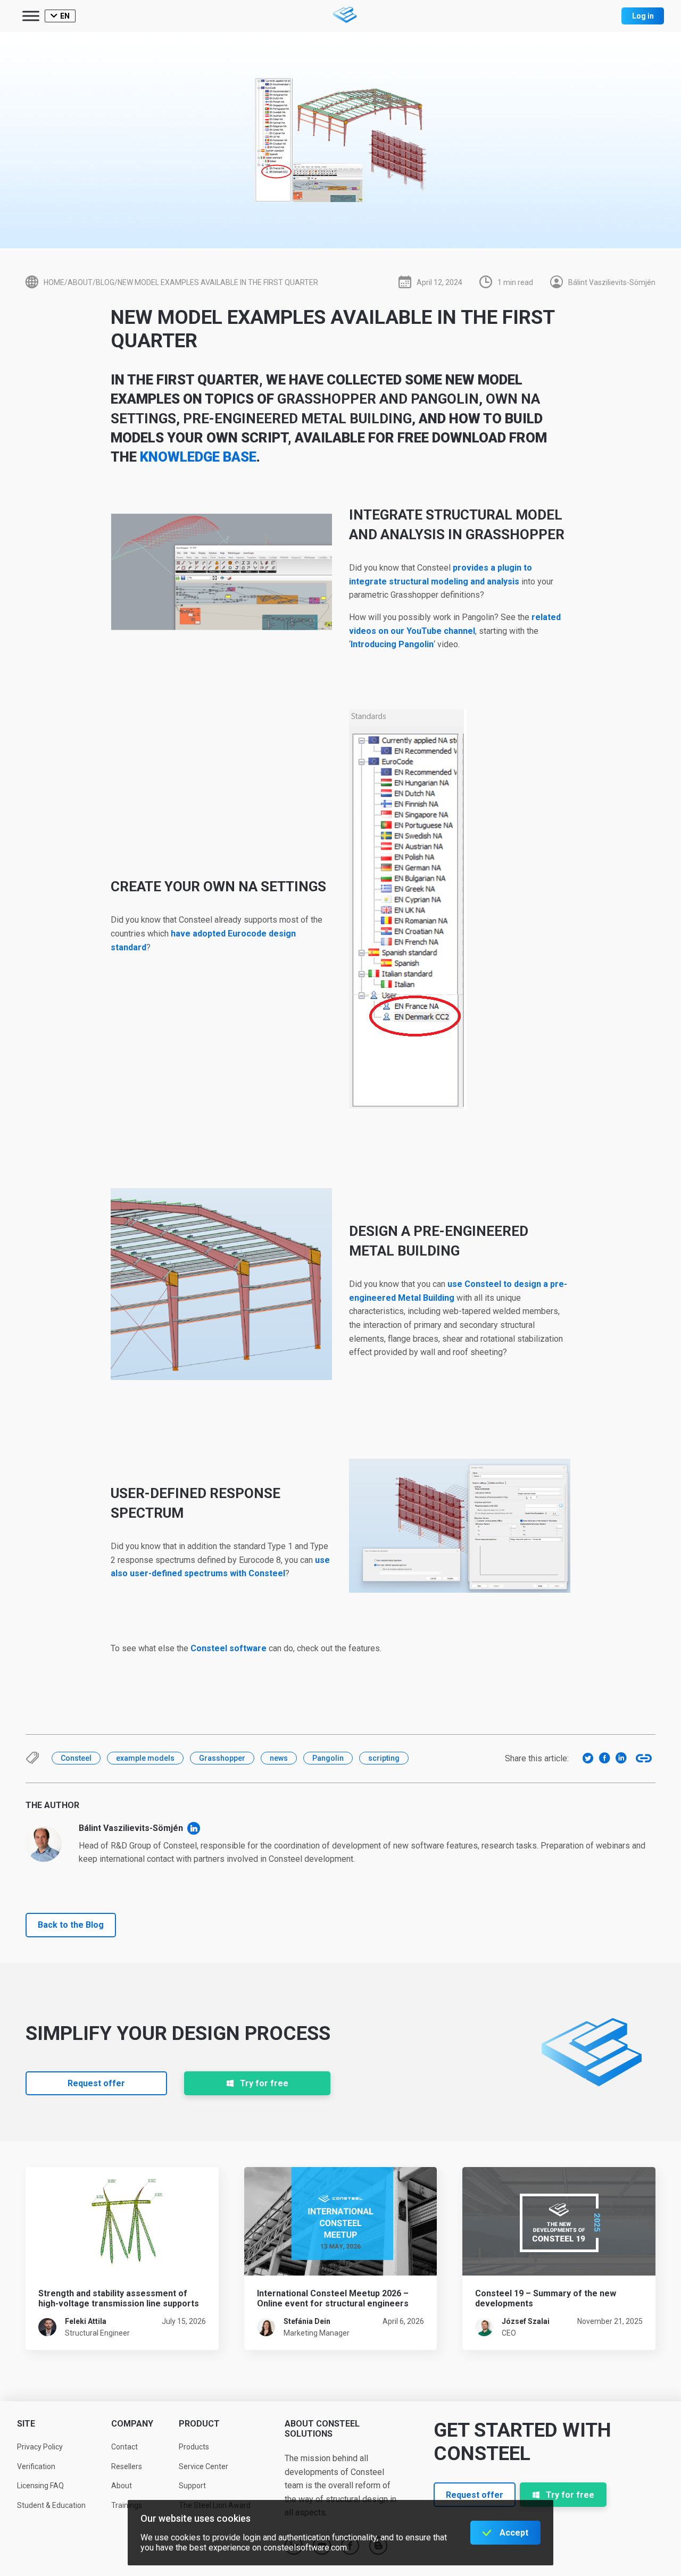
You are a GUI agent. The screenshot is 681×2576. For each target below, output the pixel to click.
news (279, 1758)
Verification (36, 2466)
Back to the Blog (71, 1925)
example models (145, 1758)
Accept (514, 2533)
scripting (384, 1758)
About (122, 2486)
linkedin (194, 1828)
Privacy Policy (40, 2447)
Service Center (204, 2466)
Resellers (127, 2466)
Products (194, 2447)
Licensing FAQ (40, 2486)
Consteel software (229, 1648)
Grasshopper (222, 1758)
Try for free (264, 2083)
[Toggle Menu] (31, 16)
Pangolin (328, 1758)
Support (192, 2486)
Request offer (96, 2083)
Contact (124, 2447)
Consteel (76, 1758)
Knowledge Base (198, 457)
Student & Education (51, 2505)
